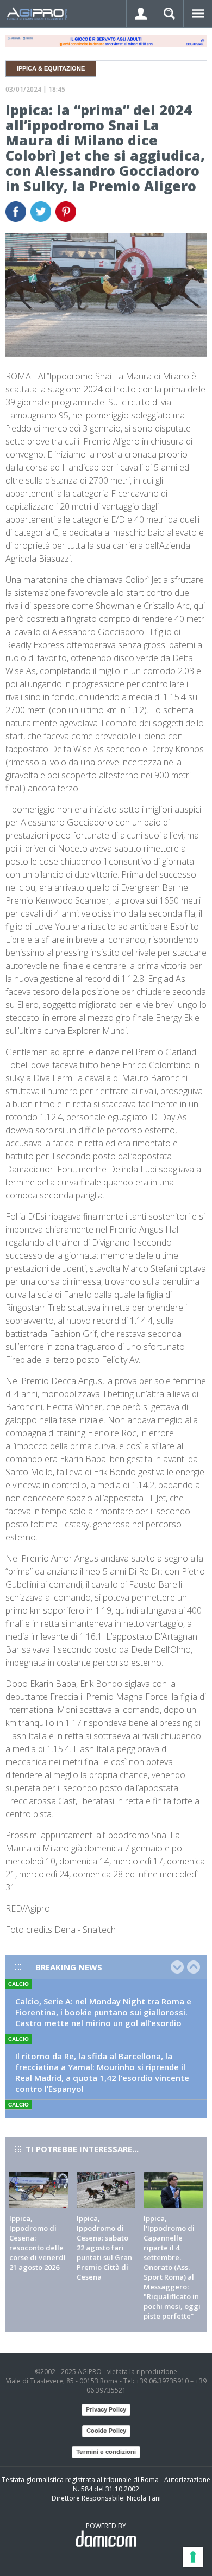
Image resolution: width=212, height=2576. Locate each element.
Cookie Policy (106, 2431)
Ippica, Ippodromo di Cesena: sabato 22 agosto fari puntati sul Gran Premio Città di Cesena (104, 2248)
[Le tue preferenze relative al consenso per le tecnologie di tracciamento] (193, 2557)
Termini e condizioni (106, 2452)
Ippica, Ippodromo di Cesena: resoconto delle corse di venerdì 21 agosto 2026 (38, 2243)
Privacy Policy (106, 2409)
